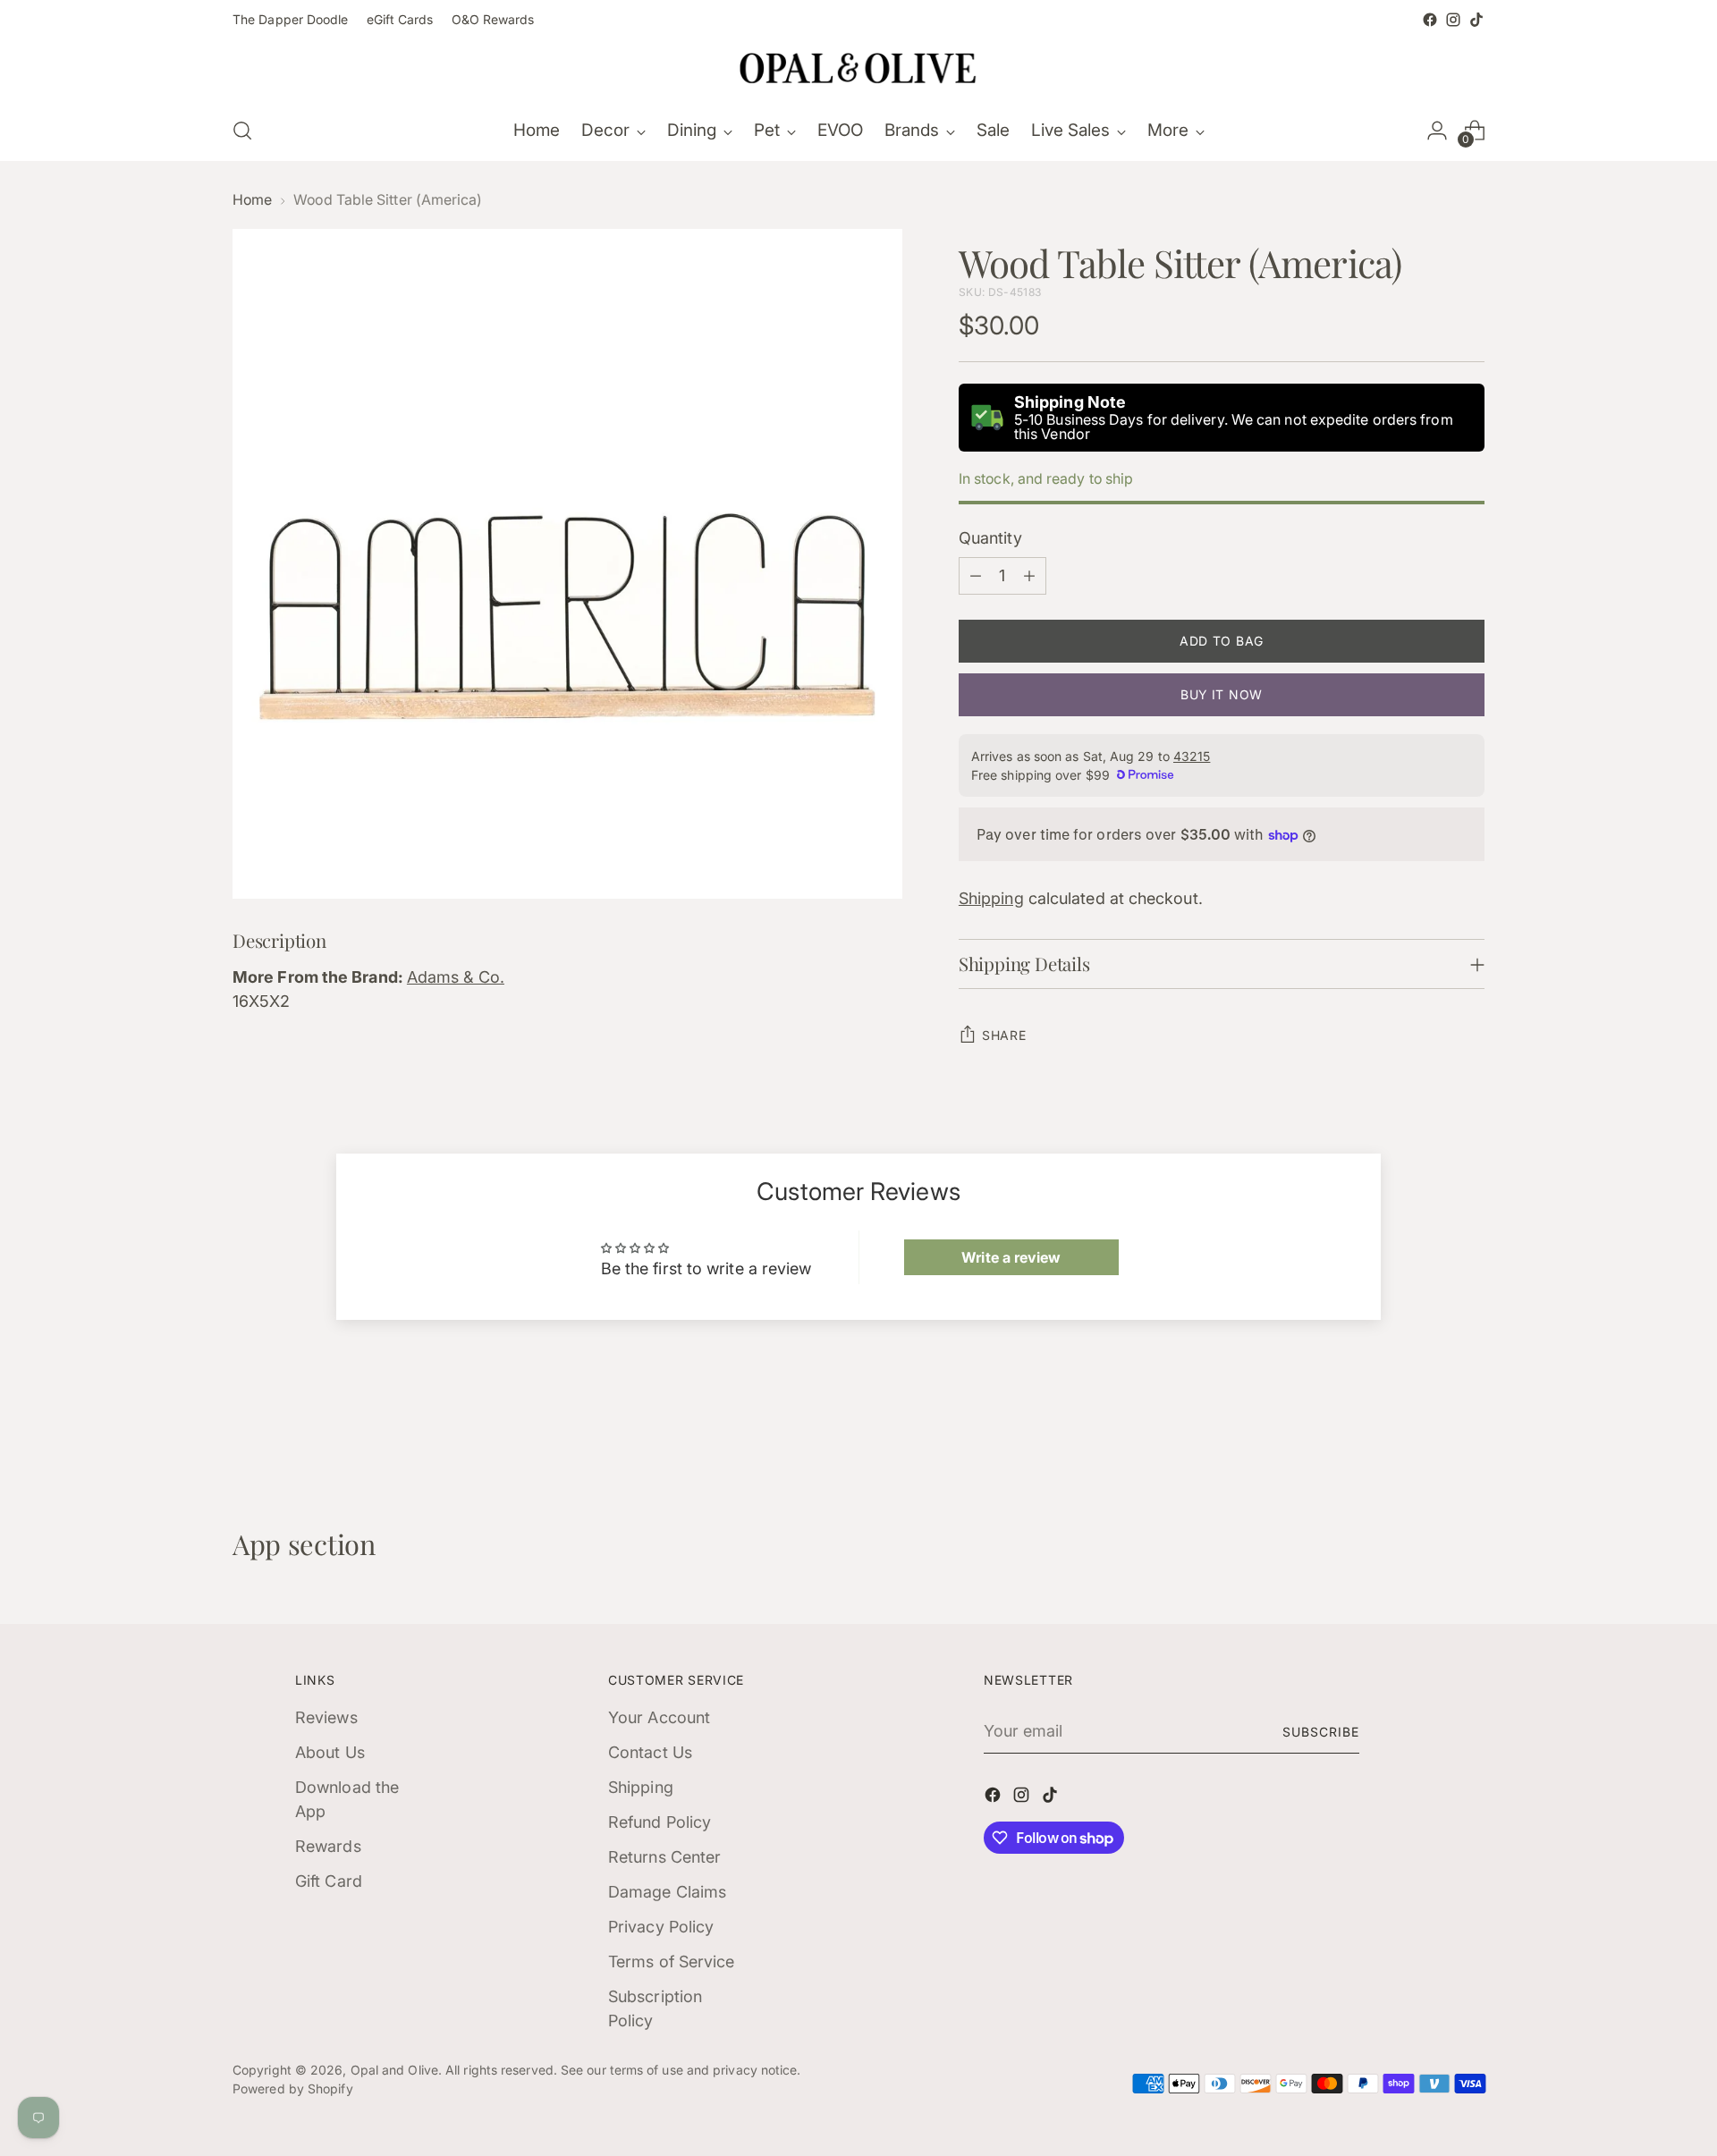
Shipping (991, 898)
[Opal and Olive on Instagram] (1453, 20)
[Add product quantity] (1029, 576)
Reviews (326, 1717)
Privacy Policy (661, 1927)
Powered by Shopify (293, 2088)
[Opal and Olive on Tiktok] (1476, 20)
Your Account (659, 1717)
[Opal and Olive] (858, 66)
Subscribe (1321, 1732)
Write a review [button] (1011, 1257)
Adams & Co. (456, 977)
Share (1004, 1035)
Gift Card (329, 1881)
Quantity (990, 538)
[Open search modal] (242, 131)
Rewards (328, 1846)
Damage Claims (667, 1892)
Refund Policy (660, 1822)
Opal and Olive (394, 2070)
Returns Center (664, 1857)
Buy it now (1222, 694)
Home (252, 200)
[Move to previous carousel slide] (1428, 1433)
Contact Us (650, 1752)
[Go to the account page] (1437, 131)
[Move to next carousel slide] (1469, 1432)
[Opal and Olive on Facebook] (1430, 20)
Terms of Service (671, 1962)
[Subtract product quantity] (976, 576)
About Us (330, 1752)
